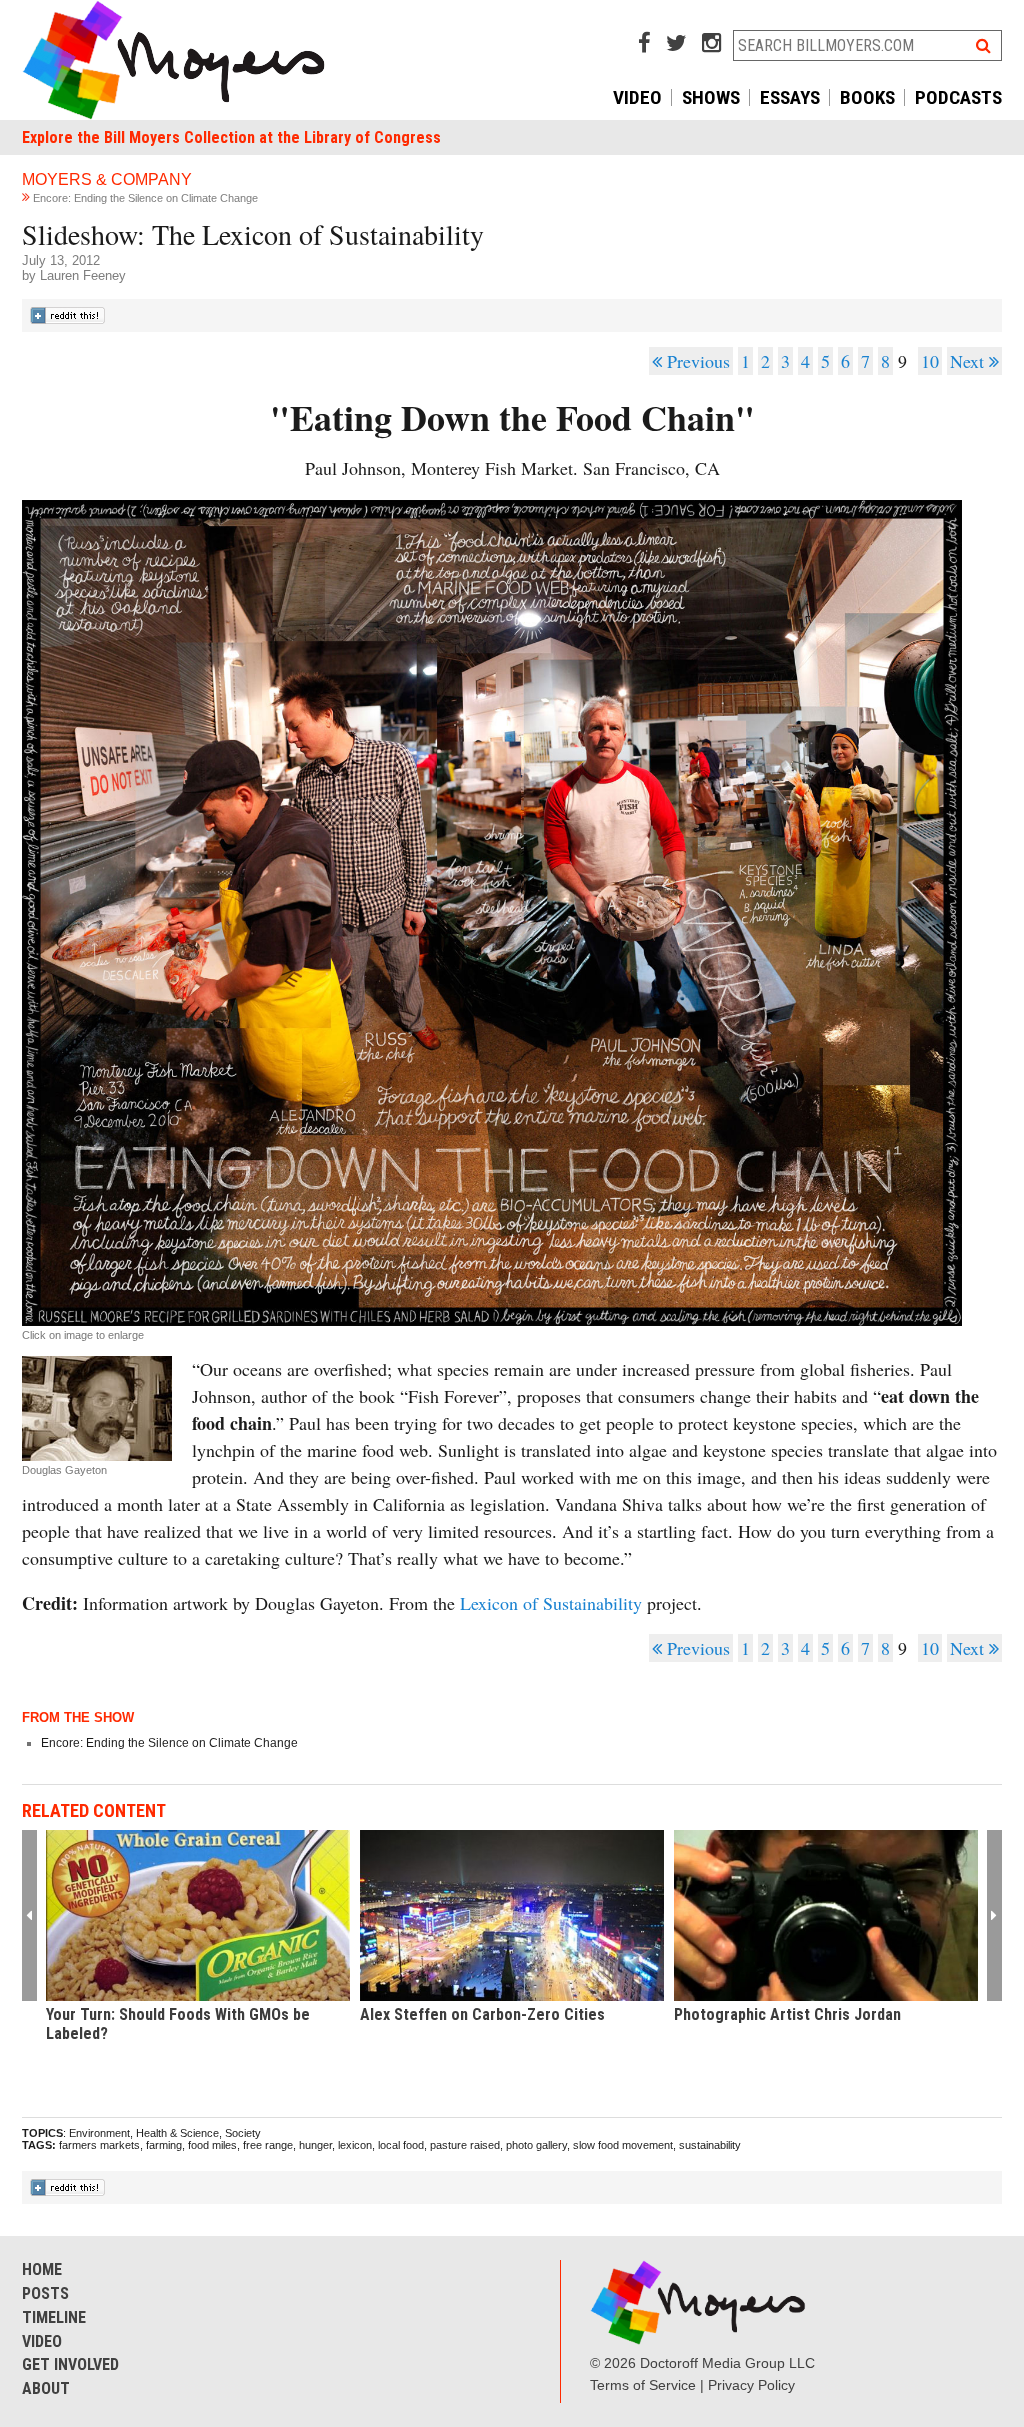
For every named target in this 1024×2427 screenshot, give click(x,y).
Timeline (54, 2317)
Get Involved (70, 2364)
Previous (696, 361)
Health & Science (177, 2133)
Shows (711, 97)
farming (164, 2145)
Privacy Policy (751, 2385)
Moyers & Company (107, 179)
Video (637, 97)
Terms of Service (643, 2385)
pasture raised (465, 2145)
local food (401, 2145)
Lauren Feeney (83, 275)
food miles (212, 2145)
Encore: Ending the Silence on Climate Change (145, 198)
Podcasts (958, 97)
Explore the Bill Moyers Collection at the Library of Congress (231, 137)
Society (243, 2133)
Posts (45, 2293)
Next (969, 361)
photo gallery (536, 2145)
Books (867, 97)
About (46, 2388)
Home (42, 2269)
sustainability (710, 2145)
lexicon (355, 2145)
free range (268, 2145)
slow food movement (623, 2145)
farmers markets (99, 2145)
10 (930, 361)
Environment (99, 2133)
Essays (790, 97)
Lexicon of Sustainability (551, 1603)
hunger (315, 2145)
